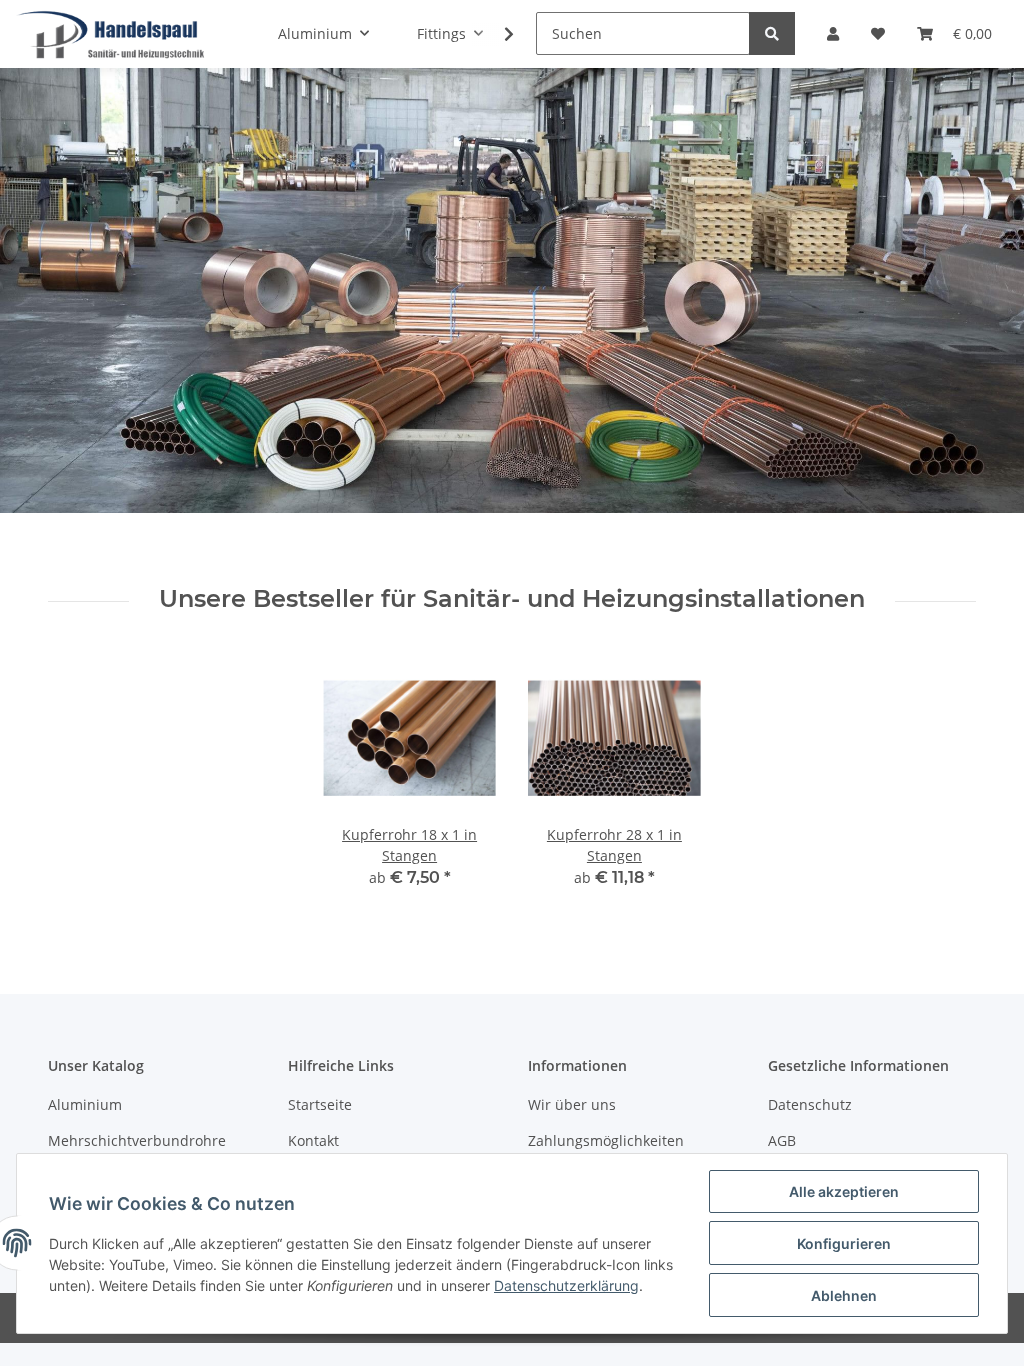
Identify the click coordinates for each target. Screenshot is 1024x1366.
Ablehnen (844, 1295)
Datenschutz (810, 1104)
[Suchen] (772, 33)
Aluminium (85, 1104)
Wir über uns (572, 1104)
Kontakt (313, 1140)
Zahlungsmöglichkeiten (606, 1140)
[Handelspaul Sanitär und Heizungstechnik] (111, 34)
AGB (782, 1140)
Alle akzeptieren (844, 1191)
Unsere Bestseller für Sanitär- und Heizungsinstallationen (512, 599)
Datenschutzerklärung (566, 1285)
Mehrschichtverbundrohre (137, 1140)
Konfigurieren (844, 1243)
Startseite (320, 1104)
